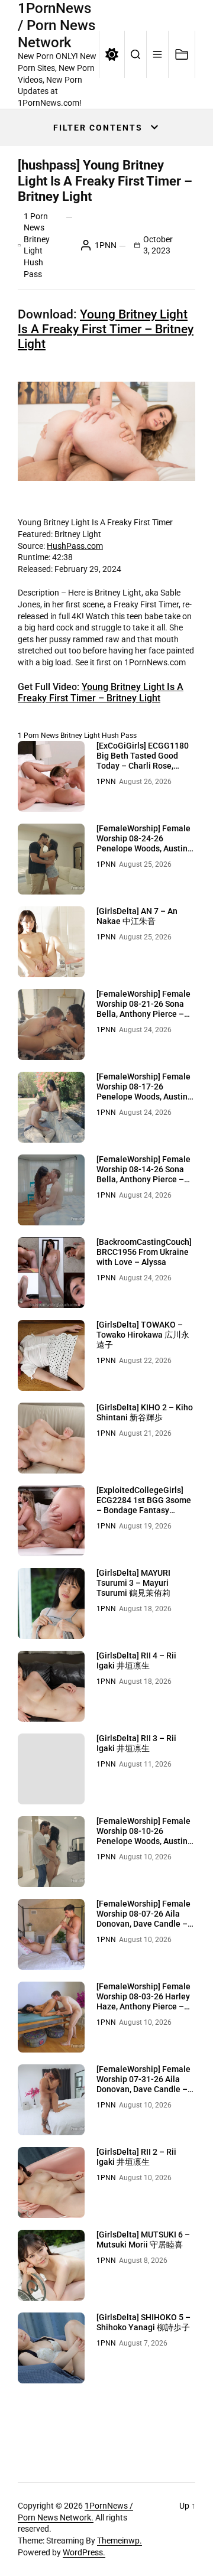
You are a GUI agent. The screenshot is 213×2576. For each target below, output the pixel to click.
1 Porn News (38, 736)
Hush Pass (119, 736)
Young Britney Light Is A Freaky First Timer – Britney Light (106, 329)
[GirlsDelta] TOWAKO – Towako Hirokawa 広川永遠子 (143, 1335)
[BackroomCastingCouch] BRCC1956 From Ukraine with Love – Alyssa (144, 1252)
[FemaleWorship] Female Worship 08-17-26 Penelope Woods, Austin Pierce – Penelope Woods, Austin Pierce (146, 1096)
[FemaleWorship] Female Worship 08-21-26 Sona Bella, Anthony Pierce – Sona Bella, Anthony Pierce (143, 1014)
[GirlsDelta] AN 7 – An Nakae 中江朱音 (137, 916)
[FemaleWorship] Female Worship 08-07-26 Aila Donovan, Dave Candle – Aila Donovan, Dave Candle (143, 1923)
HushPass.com (75, 546)
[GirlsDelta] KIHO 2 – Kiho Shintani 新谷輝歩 (145, 1412)
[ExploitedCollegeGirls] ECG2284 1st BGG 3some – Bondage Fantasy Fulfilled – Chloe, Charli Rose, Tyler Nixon (144, 1510)
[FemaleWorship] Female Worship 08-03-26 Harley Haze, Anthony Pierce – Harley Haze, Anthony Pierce (143, 2006)
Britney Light (80, 736)
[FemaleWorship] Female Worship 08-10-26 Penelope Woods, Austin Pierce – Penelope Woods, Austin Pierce (146, 1841)
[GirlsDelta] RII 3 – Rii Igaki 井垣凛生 (136, 1743)
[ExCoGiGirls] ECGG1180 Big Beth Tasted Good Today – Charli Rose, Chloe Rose (143, 760)
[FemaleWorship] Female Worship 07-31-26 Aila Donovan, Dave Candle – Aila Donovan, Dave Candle (143, 2089)
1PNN (106, 245)
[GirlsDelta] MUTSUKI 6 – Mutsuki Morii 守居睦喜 (143, 2240)
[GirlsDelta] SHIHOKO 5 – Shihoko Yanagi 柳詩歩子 (143, 2322)
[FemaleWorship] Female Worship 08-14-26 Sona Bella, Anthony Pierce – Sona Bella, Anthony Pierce (143, 1179)
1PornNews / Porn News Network (57, 25)
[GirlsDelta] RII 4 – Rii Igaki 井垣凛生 (136, 1661)
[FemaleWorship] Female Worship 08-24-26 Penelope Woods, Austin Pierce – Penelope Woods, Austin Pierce (146, 848)
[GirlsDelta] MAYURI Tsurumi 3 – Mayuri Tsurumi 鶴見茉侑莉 (133, 1583)
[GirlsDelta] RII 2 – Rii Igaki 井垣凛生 (136, 2157)
